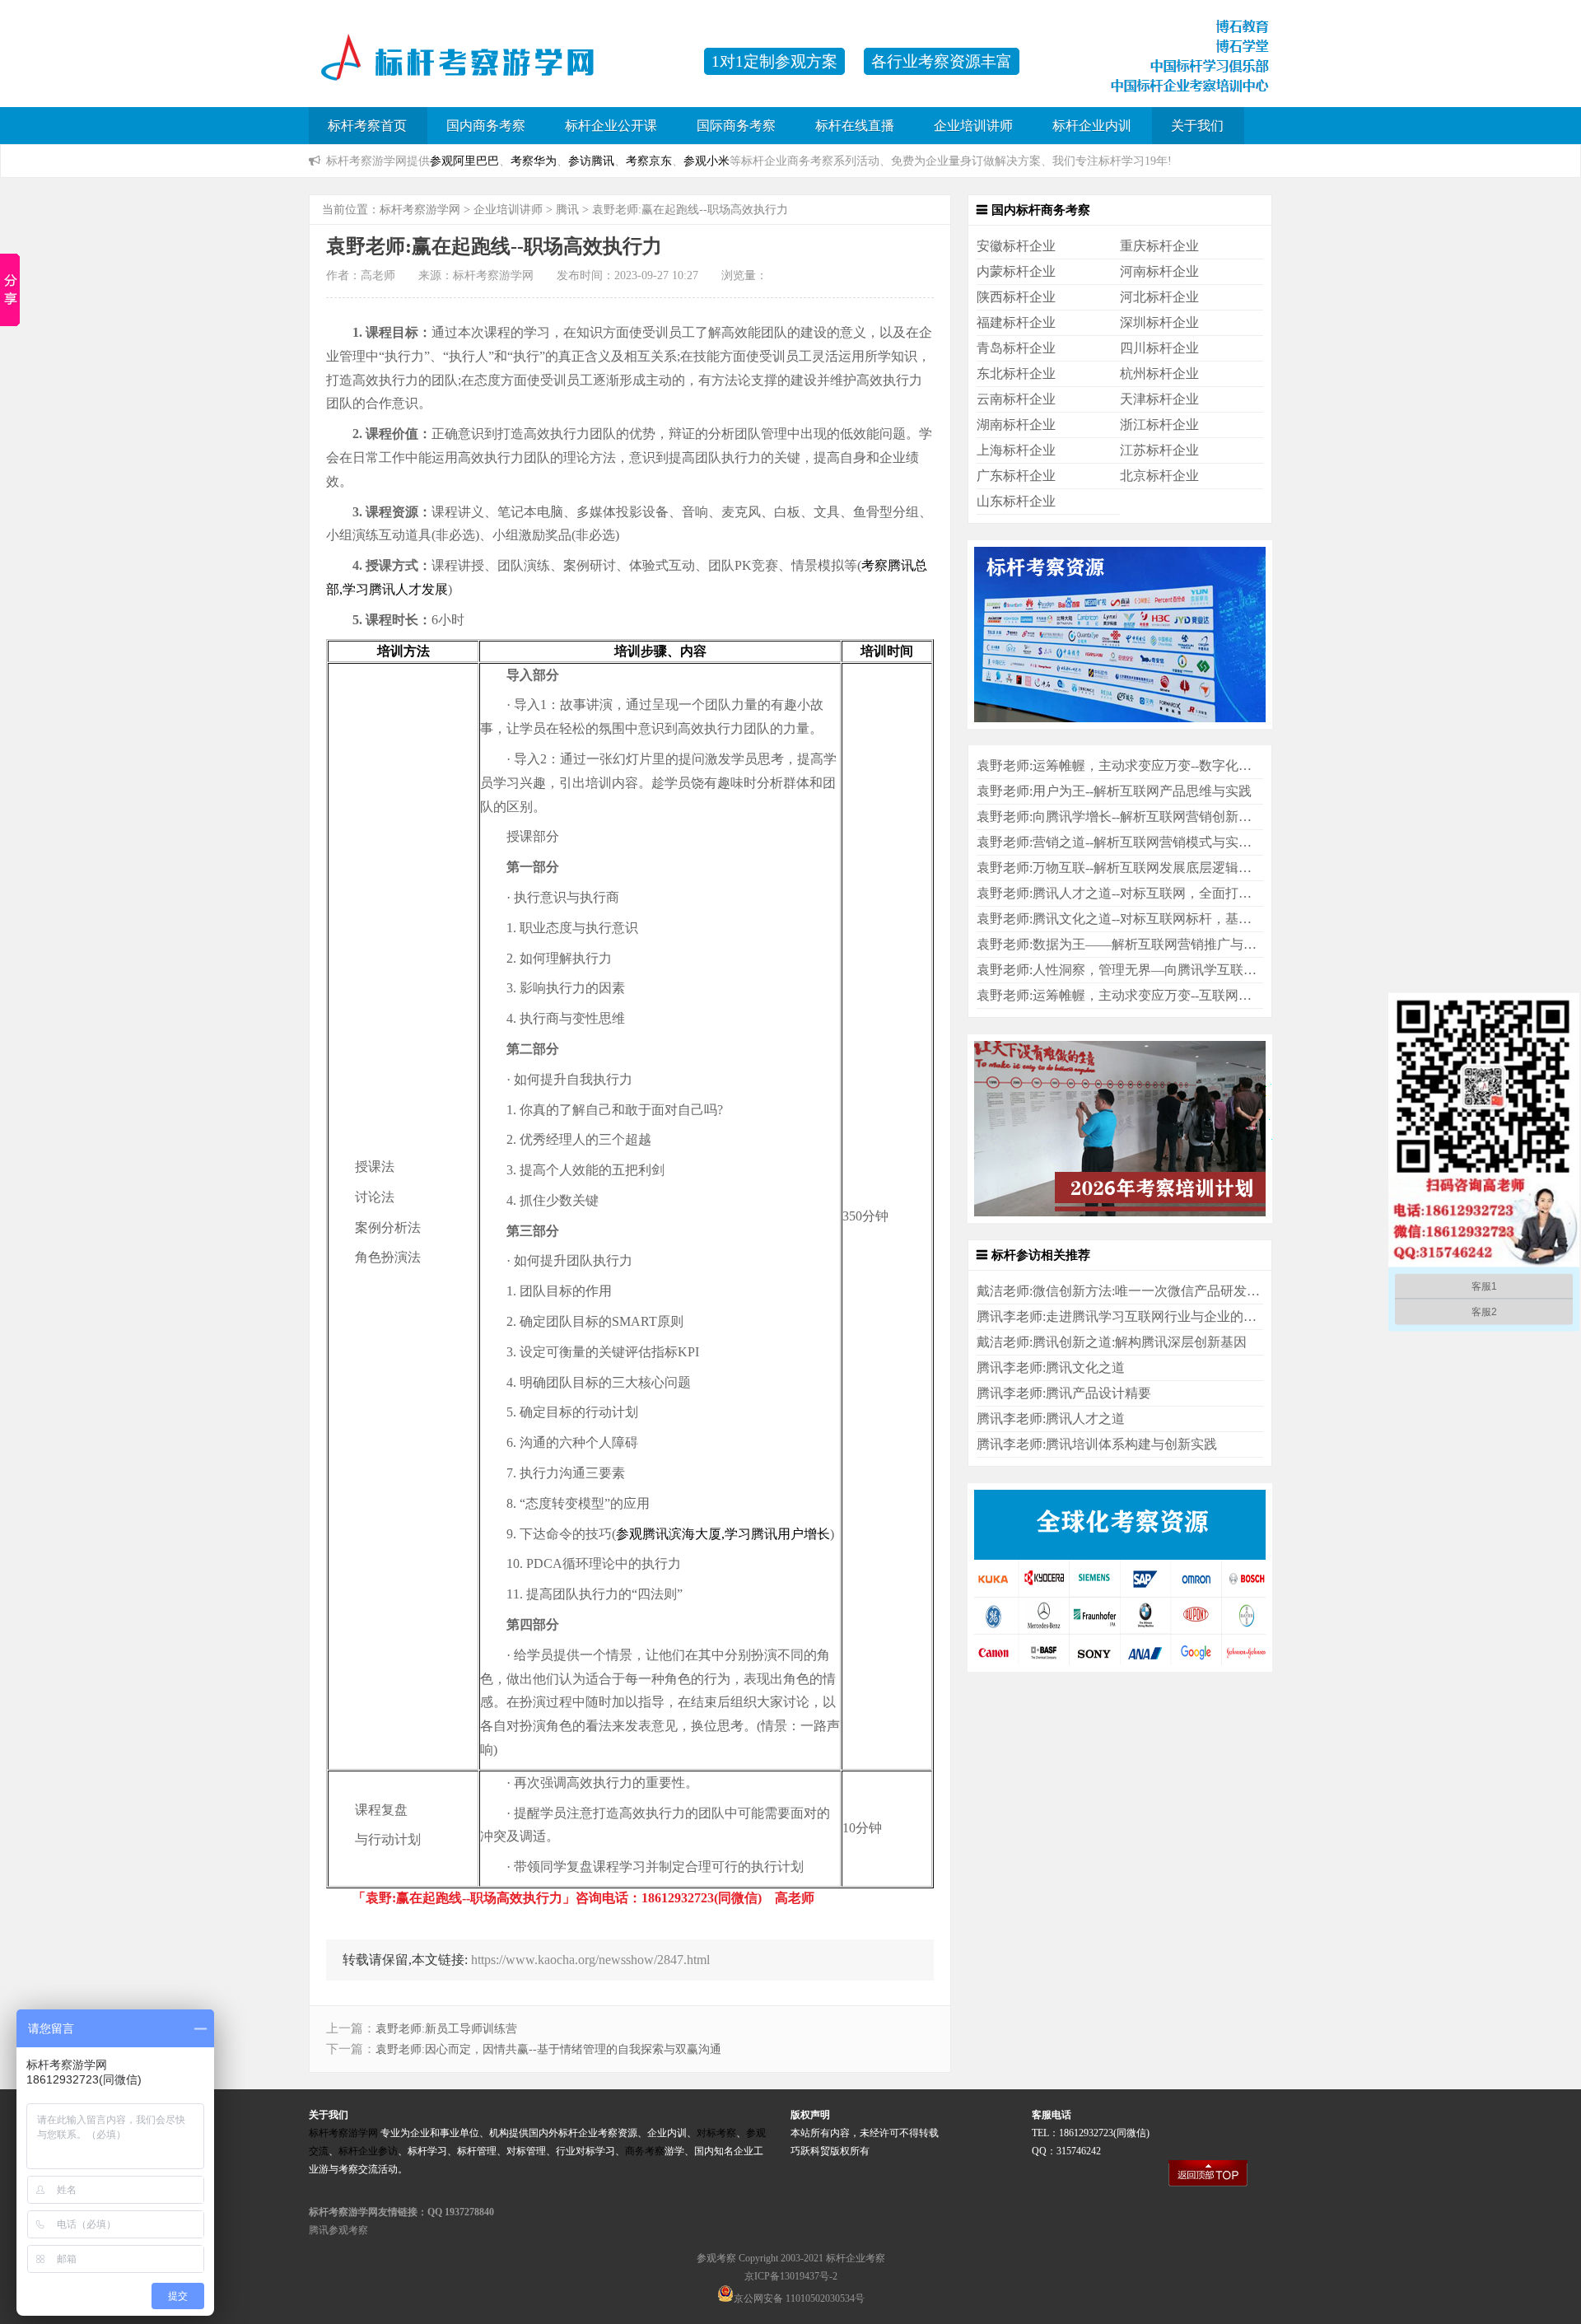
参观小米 (707, 161)
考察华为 (534, 161)
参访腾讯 (591, 161)
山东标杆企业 (1016, 501)
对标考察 (716, 2133)
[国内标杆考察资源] (1120, 724)
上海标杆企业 (1016, 450)
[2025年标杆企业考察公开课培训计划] (1120, 1218)
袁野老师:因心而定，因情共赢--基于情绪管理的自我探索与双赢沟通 (548, 2049)
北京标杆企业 (1159, 476)
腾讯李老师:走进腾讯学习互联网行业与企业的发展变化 (1136, 1316)
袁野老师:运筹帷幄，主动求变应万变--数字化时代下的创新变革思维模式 (1187, 765)
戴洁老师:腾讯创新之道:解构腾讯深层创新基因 (1112, 1342)
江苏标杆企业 (1159, 450)
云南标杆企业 (1016, 399)
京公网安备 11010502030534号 (799, 2298)
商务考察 (645, 2151)
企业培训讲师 (973, 126)
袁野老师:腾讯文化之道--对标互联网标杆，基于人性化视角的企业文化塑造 (1193, 919)
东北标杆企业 (1016, 373)
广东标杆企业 (1016, 476)
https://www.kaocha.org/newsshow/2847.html (590, 1960)
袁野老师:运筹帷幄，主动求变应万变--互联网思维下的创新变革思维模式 (1187, 995)
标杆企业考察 (856, 2258)
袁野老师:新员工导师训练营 (446, 2029)
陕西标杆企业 (1016, 297)
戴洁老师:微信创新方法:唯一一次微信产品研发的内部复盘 (1145, 1291)
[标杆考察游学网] (498, 70)
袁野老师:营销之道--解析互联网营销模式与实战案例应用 (1140, 842)
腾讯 (567, 210)
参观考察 (716, 2258)
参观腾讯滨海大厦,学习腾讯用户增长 (723, 1534)
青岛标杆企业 (1016, 348)
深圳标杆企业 (1159, 322)
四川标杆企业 (1159, 348)
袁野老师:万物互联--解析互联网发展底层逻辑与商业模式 (1140, 868)
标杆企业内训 (1092, 126)
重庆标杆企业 (1159, 246)
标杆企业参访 (368, 2151)
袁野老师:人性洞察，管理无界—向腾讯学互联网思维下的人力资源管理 (1182, 970)
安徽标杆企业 (1016, 246)
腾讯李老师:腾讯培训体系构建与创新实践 (1097, 1444)
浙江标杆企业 (1159, 425)
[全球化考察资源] (1120, 1667)
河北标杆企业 (1159, 297)
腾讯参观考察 (338, 2230)
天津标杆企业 (1159, 399)
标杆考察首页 (367, 126)
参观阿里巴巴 (464, 161)
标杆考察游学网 (420, 210)
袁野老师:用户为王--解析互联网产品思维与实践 (1114, 791)
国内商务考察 (486, 126)
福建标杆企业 (1016, 322)
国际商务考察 (736, 126)
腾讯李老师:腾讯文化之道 (1051, 1367)
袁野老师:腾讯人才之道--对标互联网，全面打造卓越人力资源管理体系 (1180, 893)
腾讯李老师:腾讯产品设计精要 (1064, 1393)
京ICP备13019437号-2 (791, 2276)
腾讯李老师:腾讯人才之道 (1051, 1419)
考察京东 (649, 161)
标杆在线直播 (855, 126)
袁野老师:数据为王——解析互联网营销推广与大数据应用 (1143, 944)
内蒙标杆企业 (1016, 271)
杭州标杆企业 (1159, 373)
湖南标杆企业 (1016, 425)
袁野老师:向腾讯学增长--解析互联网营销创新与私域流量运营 (1154, 817)
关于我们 (1197, 126)
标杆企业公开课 (611, 126)
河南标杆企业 (1159, 271)
